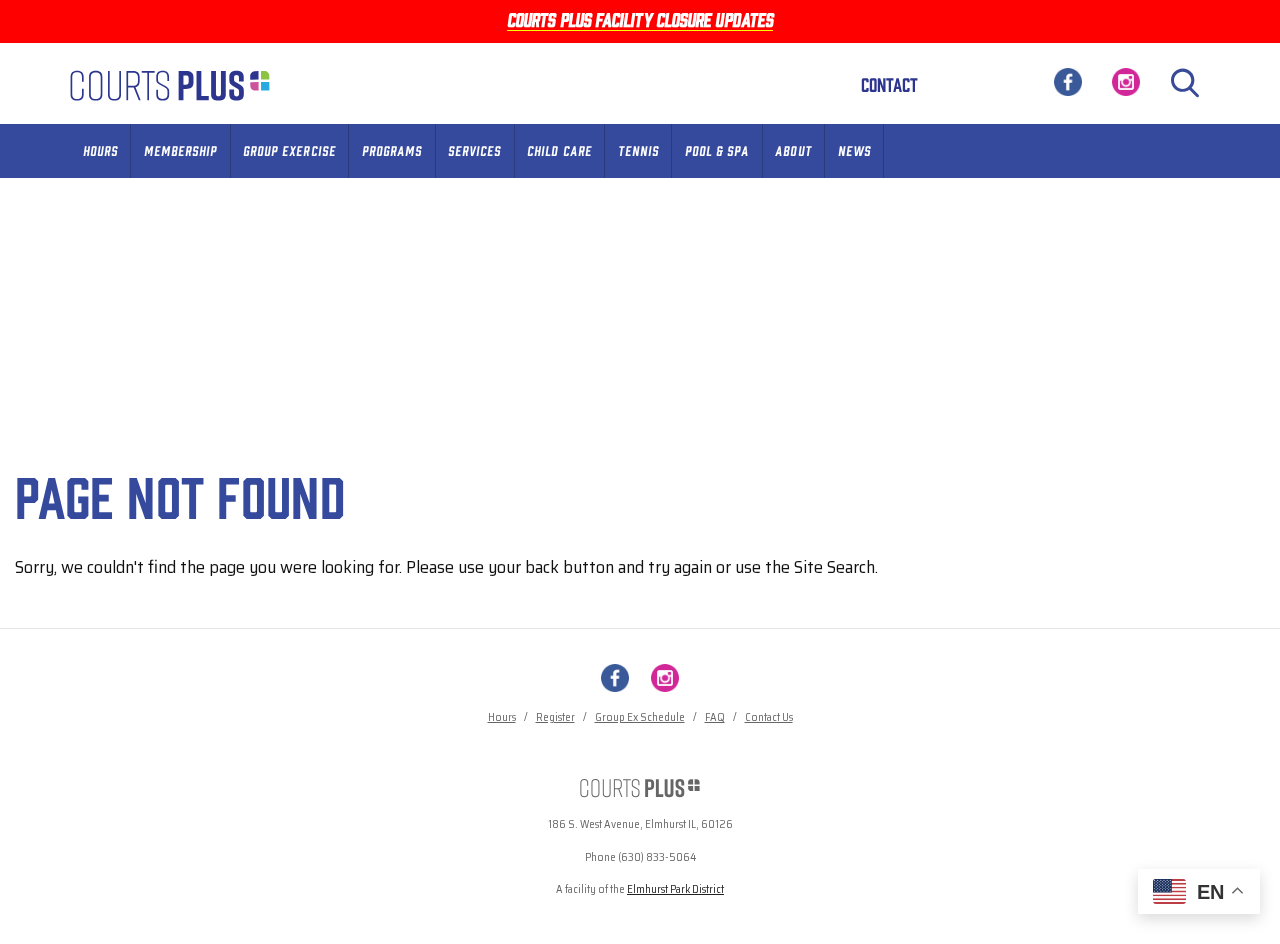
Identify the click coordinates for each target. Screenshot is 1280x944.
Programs (392, 150)
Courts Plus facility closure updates (640, 19)
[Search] (1185, 83)
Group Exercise (289, 150)
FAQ (715, 717)
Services (474, 150)
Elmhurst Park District (675, 889)
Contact (889, 84)
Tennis (638, 150)
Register (555, 717)
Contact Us (769, 717)
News (854, 150)
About (793, 150)
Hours (100, 150)
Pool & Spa (717, 150)
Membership (180, 150)
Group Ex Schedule (640, 717)
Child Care (559, 150)
